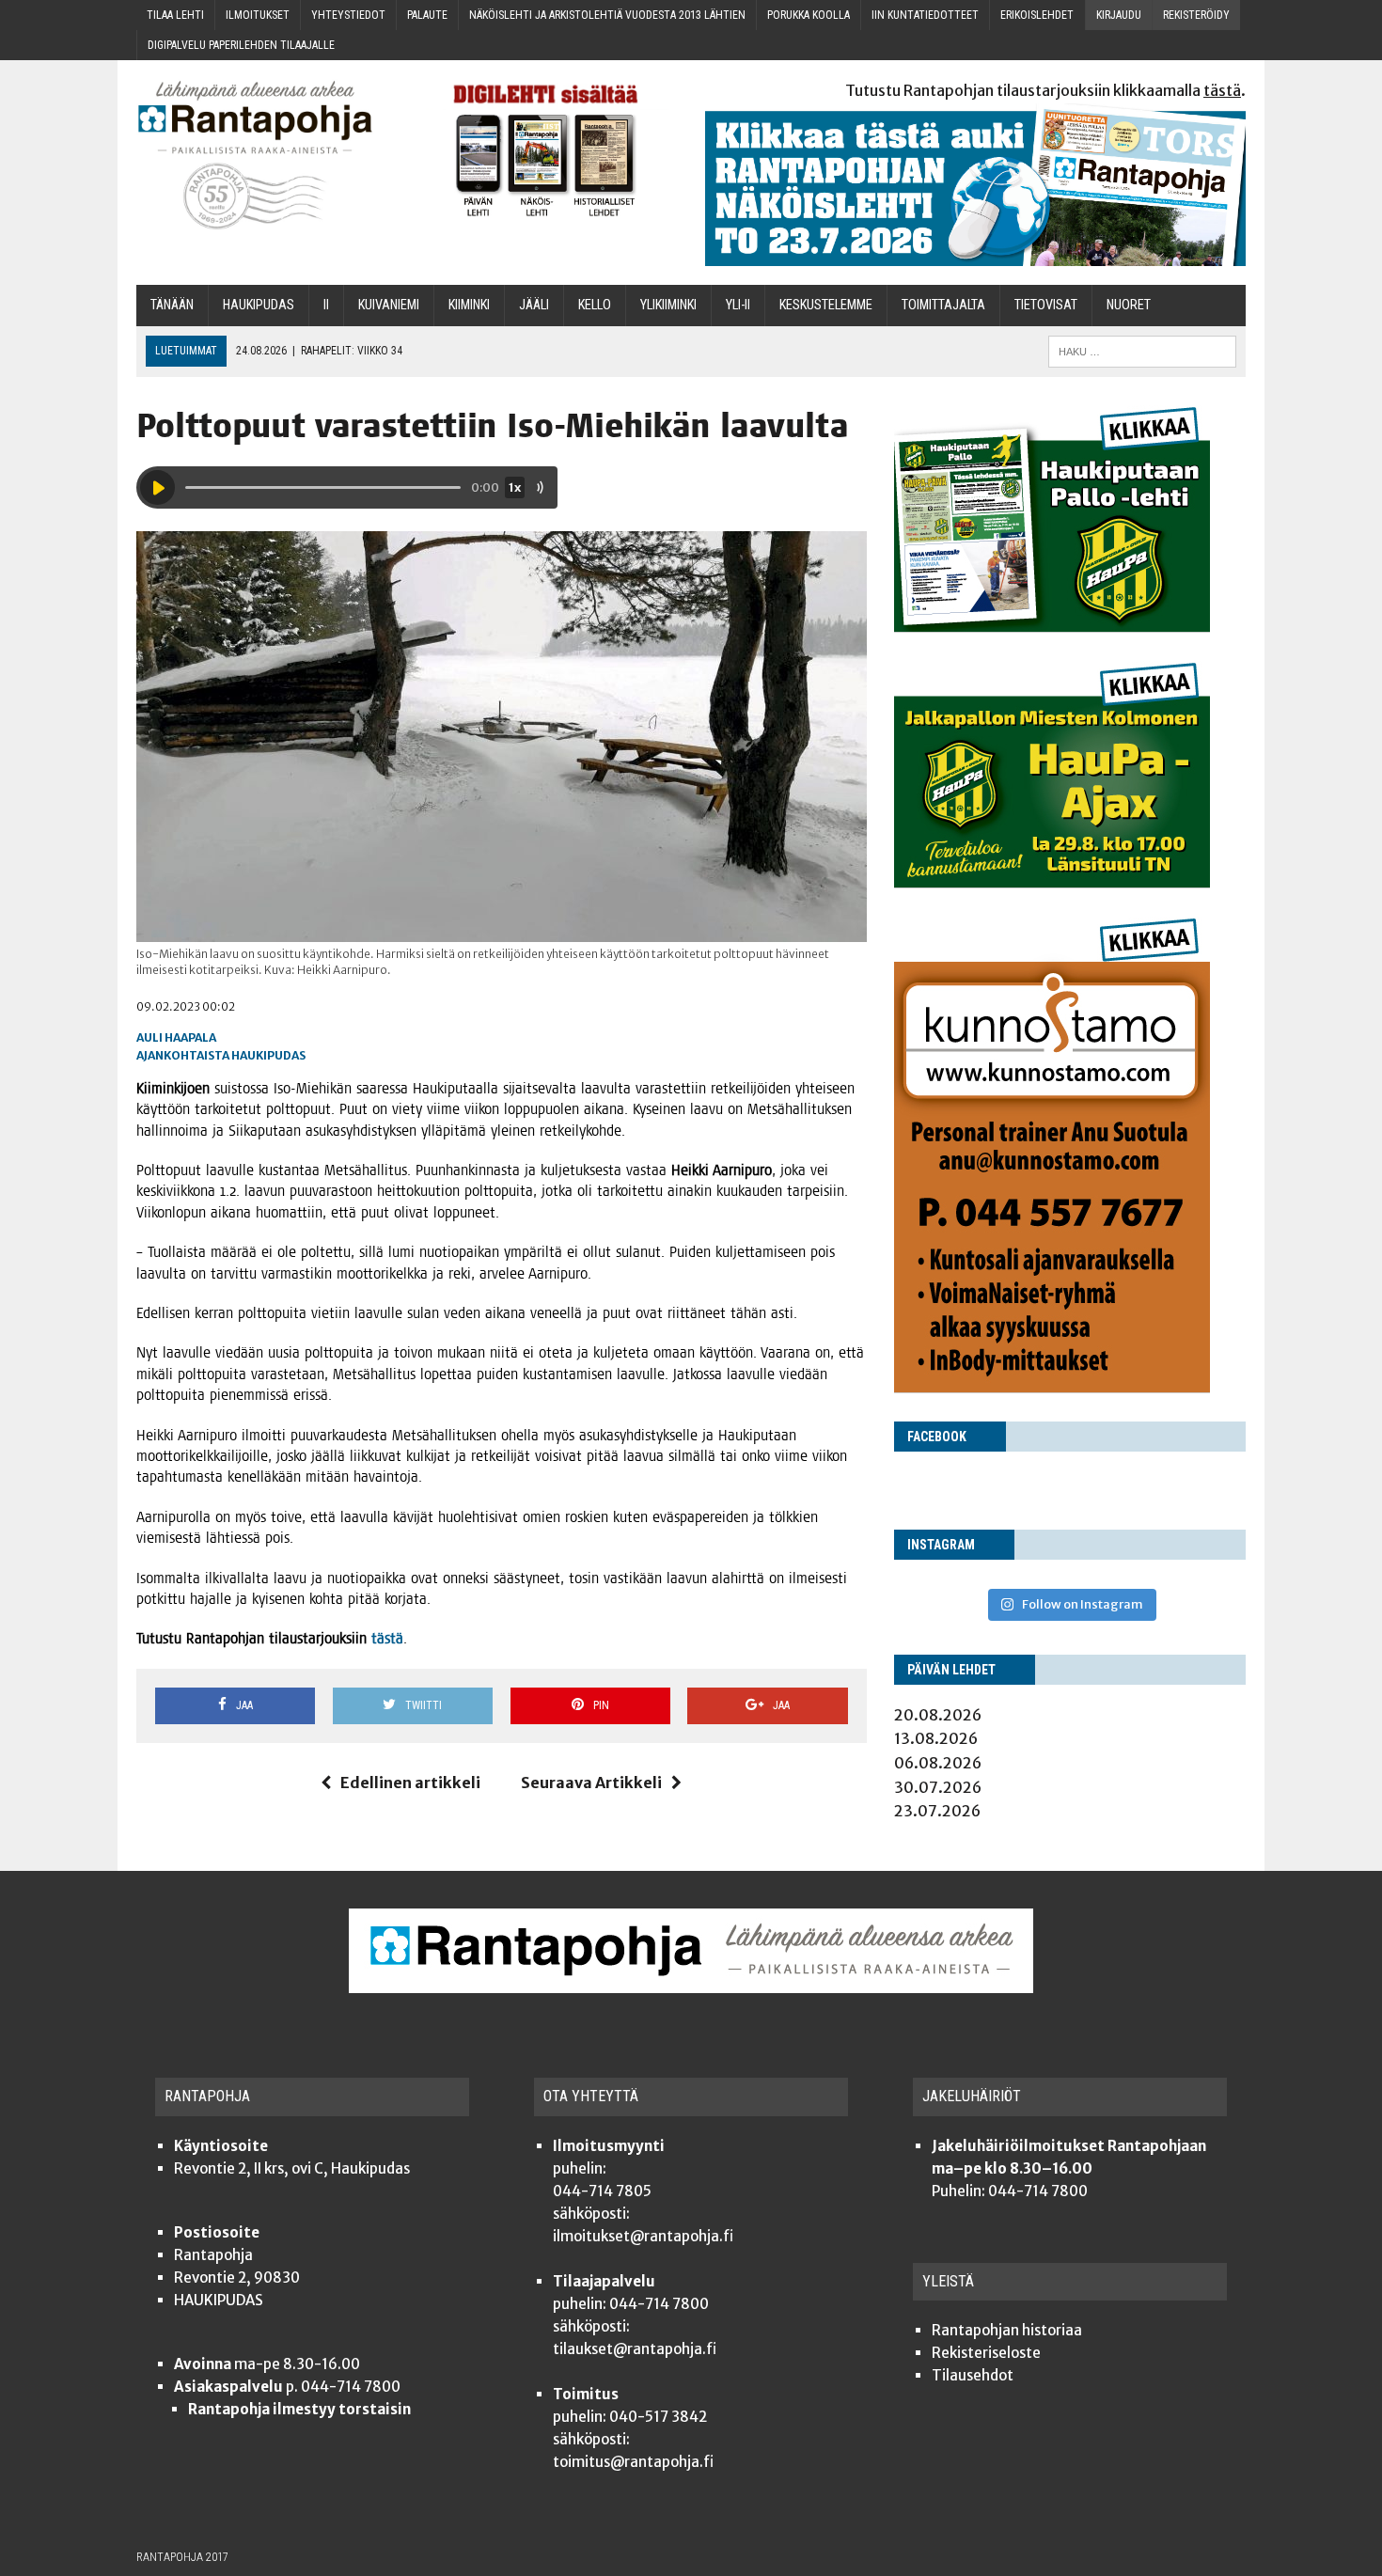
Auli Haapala (176, 1037)
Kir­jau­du (1119, 15)
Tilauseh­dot (973, 2375)
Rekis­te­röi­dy (1196, 15)
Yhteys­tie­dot (348, 15)
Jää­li (534, 305)
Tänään (172, 305)
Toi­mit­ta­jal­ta (943, 305)
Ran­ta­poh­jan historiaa (1007, 2330)
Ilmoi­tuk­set (258, 15)
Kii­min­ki (469, 305)
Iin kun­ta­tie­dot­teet (925, 15)
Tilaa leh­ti (175, 15)
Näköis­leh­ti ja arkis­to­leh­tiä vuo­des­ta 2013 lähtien (607, 15)
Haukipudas (268, 1055)
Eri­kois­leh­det (1037, 15)
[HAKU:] (1142, 350)
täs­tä (387, 1639)
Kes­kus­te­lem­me (826, 305)
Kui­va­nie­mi (389, 305)
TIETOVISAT (1046, 305)
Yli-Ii (738, 305)
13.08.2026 (936, 1738)
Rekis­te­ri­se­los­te (986, 2353)
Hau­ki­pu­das (259, 305)
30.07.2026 (938, 1787)
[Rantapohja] (268, 156)
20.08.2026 (938, 1715)
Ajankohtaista (183, 1055)
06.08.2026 (938, 1763)
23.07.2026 (937, 1811)
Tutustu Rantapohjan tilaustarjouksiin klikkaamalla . (1045, 90)
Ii (326, 305)
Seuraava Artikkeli (591, 1783)
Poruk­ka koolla (809, 15)
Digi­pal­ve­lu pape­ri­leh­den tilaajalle (241, 45)
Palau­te (427, 15)
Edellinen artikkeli (410, 1783)
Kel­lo (595, 305)
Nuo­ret (1129, 305)
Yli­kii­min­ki (668, 305)
